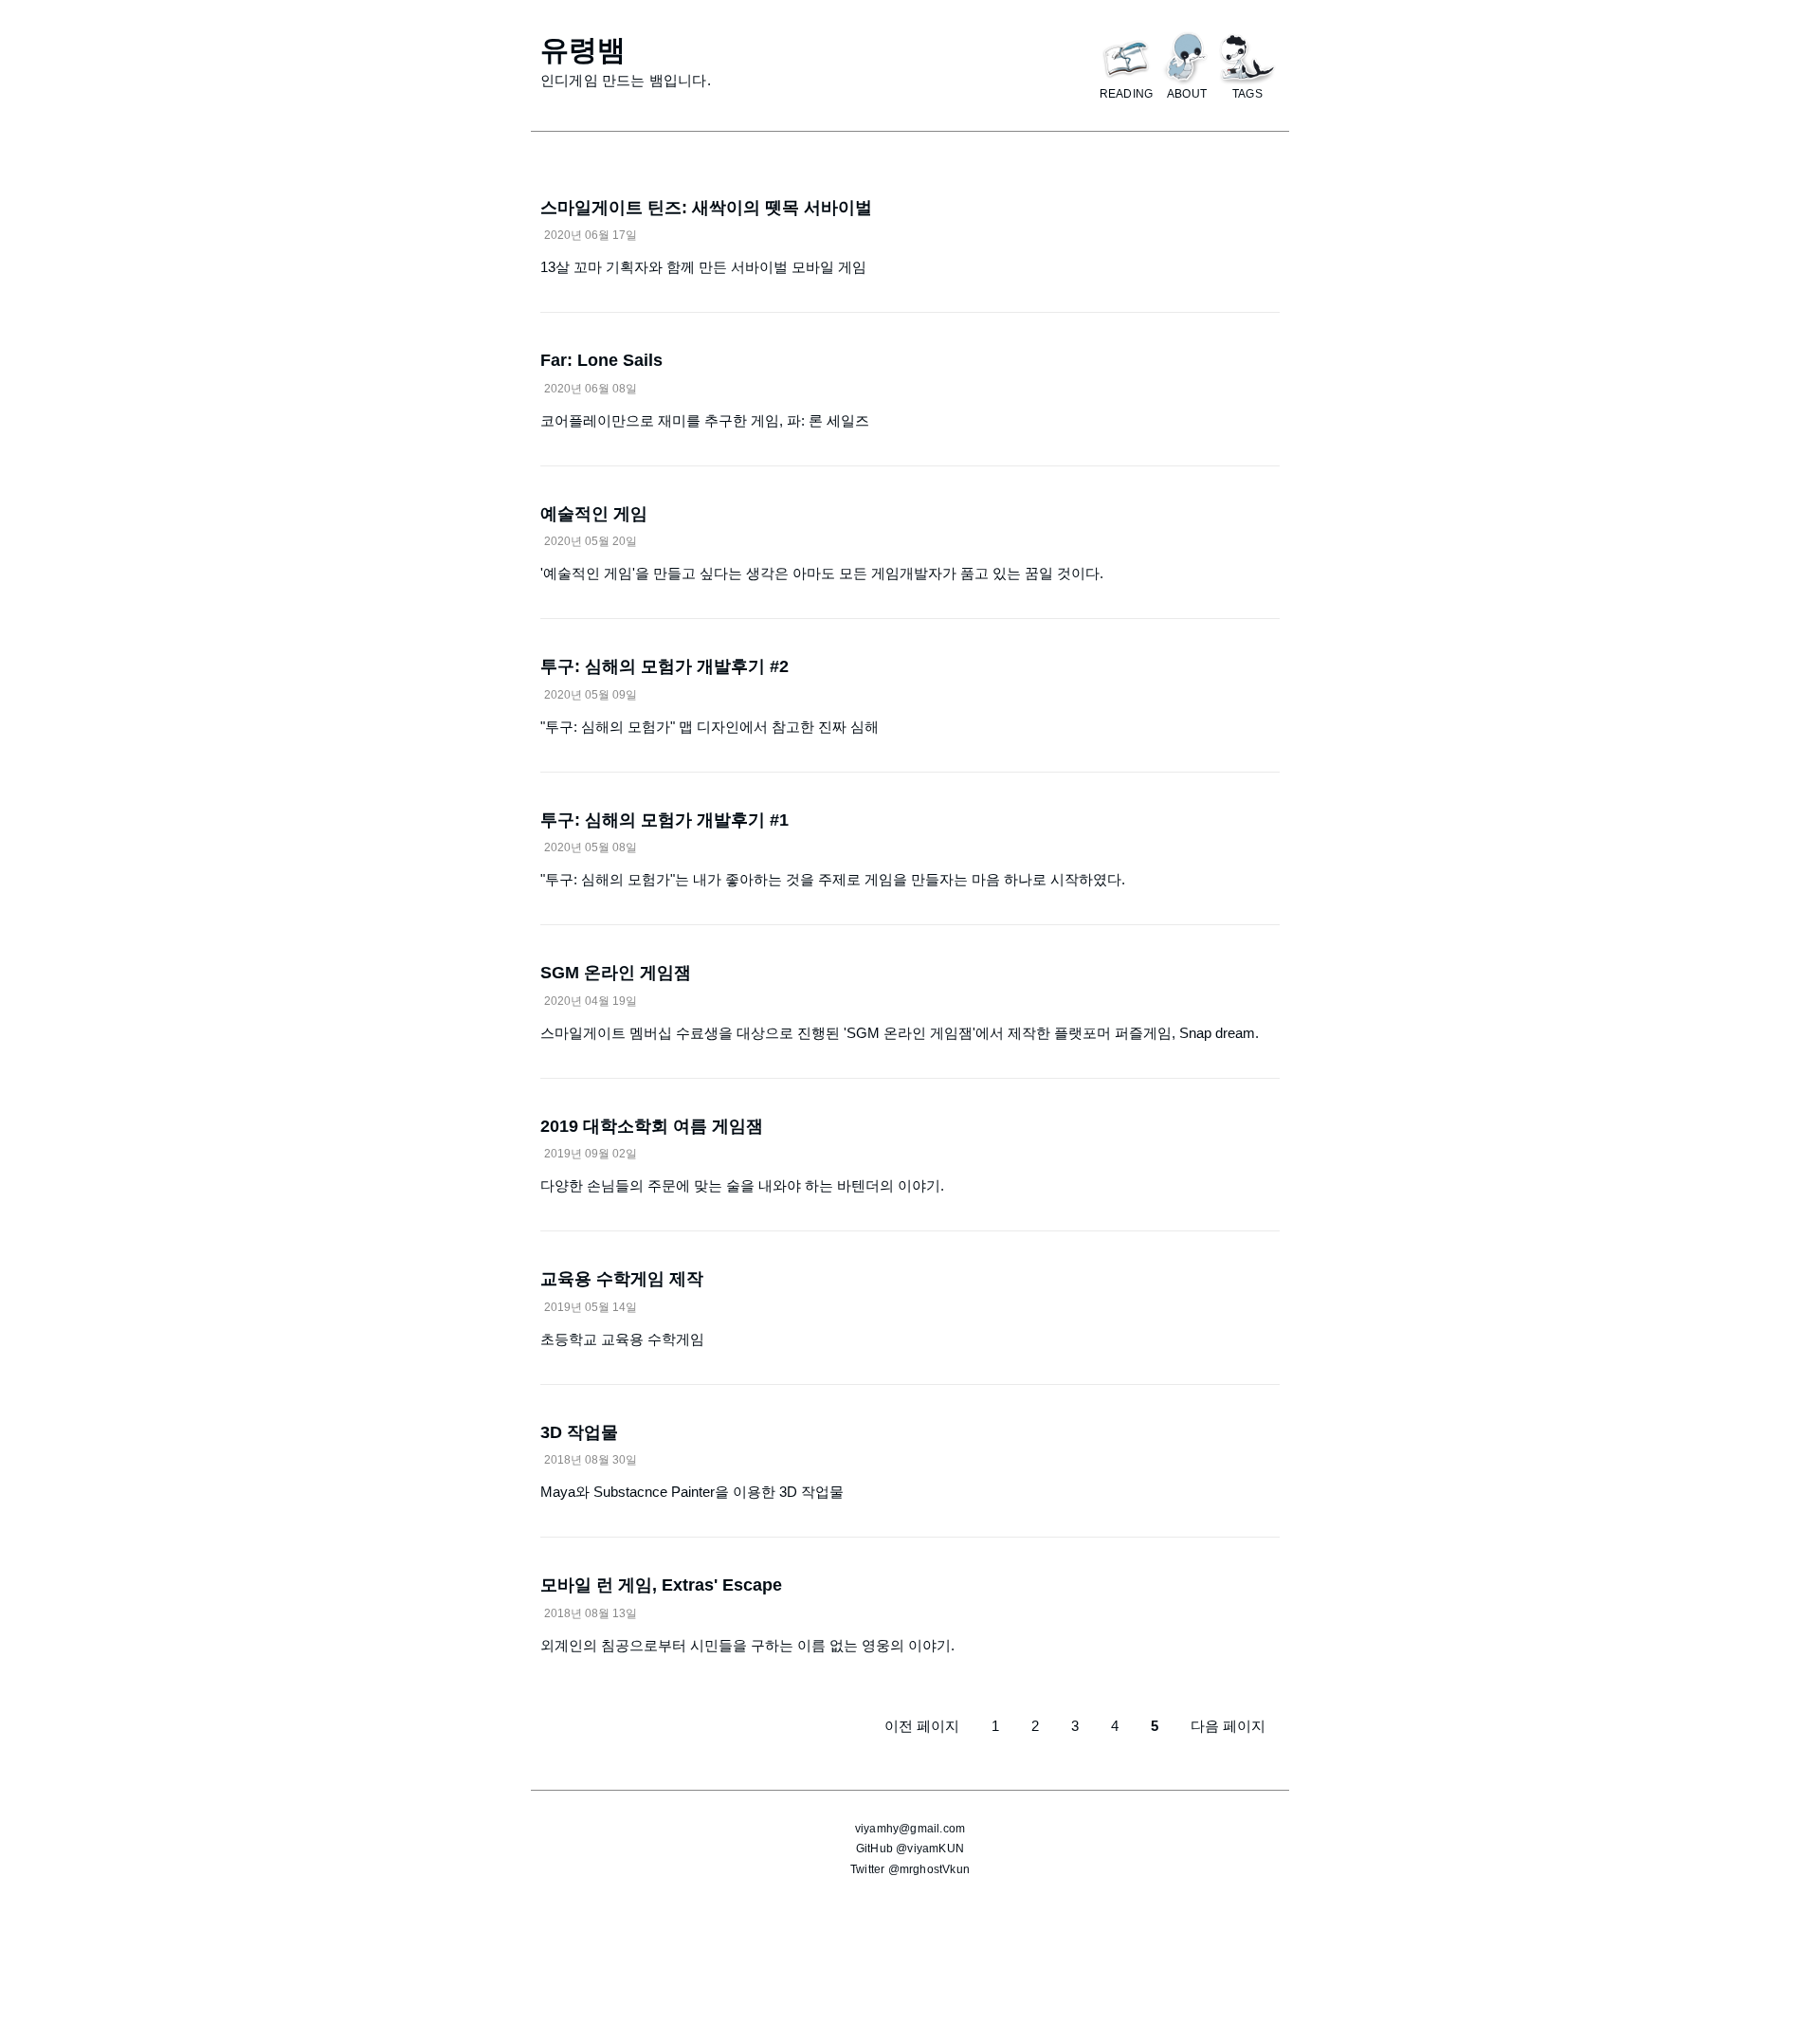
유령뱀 (583, 50)
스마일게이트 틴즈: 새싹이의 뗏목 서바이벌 (706, 208)
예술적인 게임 (594, 514)
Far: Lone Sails (601, 360)
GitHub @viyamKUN (910, 1849)
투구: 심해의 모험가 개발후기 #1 (664, 820)
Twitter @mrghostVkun (910, 1869)
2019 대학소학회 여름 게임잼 (652, 1126)
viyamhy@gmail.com (910, 1829)
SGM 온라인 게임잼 (616, 973)
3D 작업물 (579, 1432)
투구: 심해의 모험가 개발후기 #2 (664, 666)
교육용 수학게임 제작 (622, 1279)
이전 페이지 (922, 1726)
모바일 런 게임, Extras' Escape (661, 1585)
